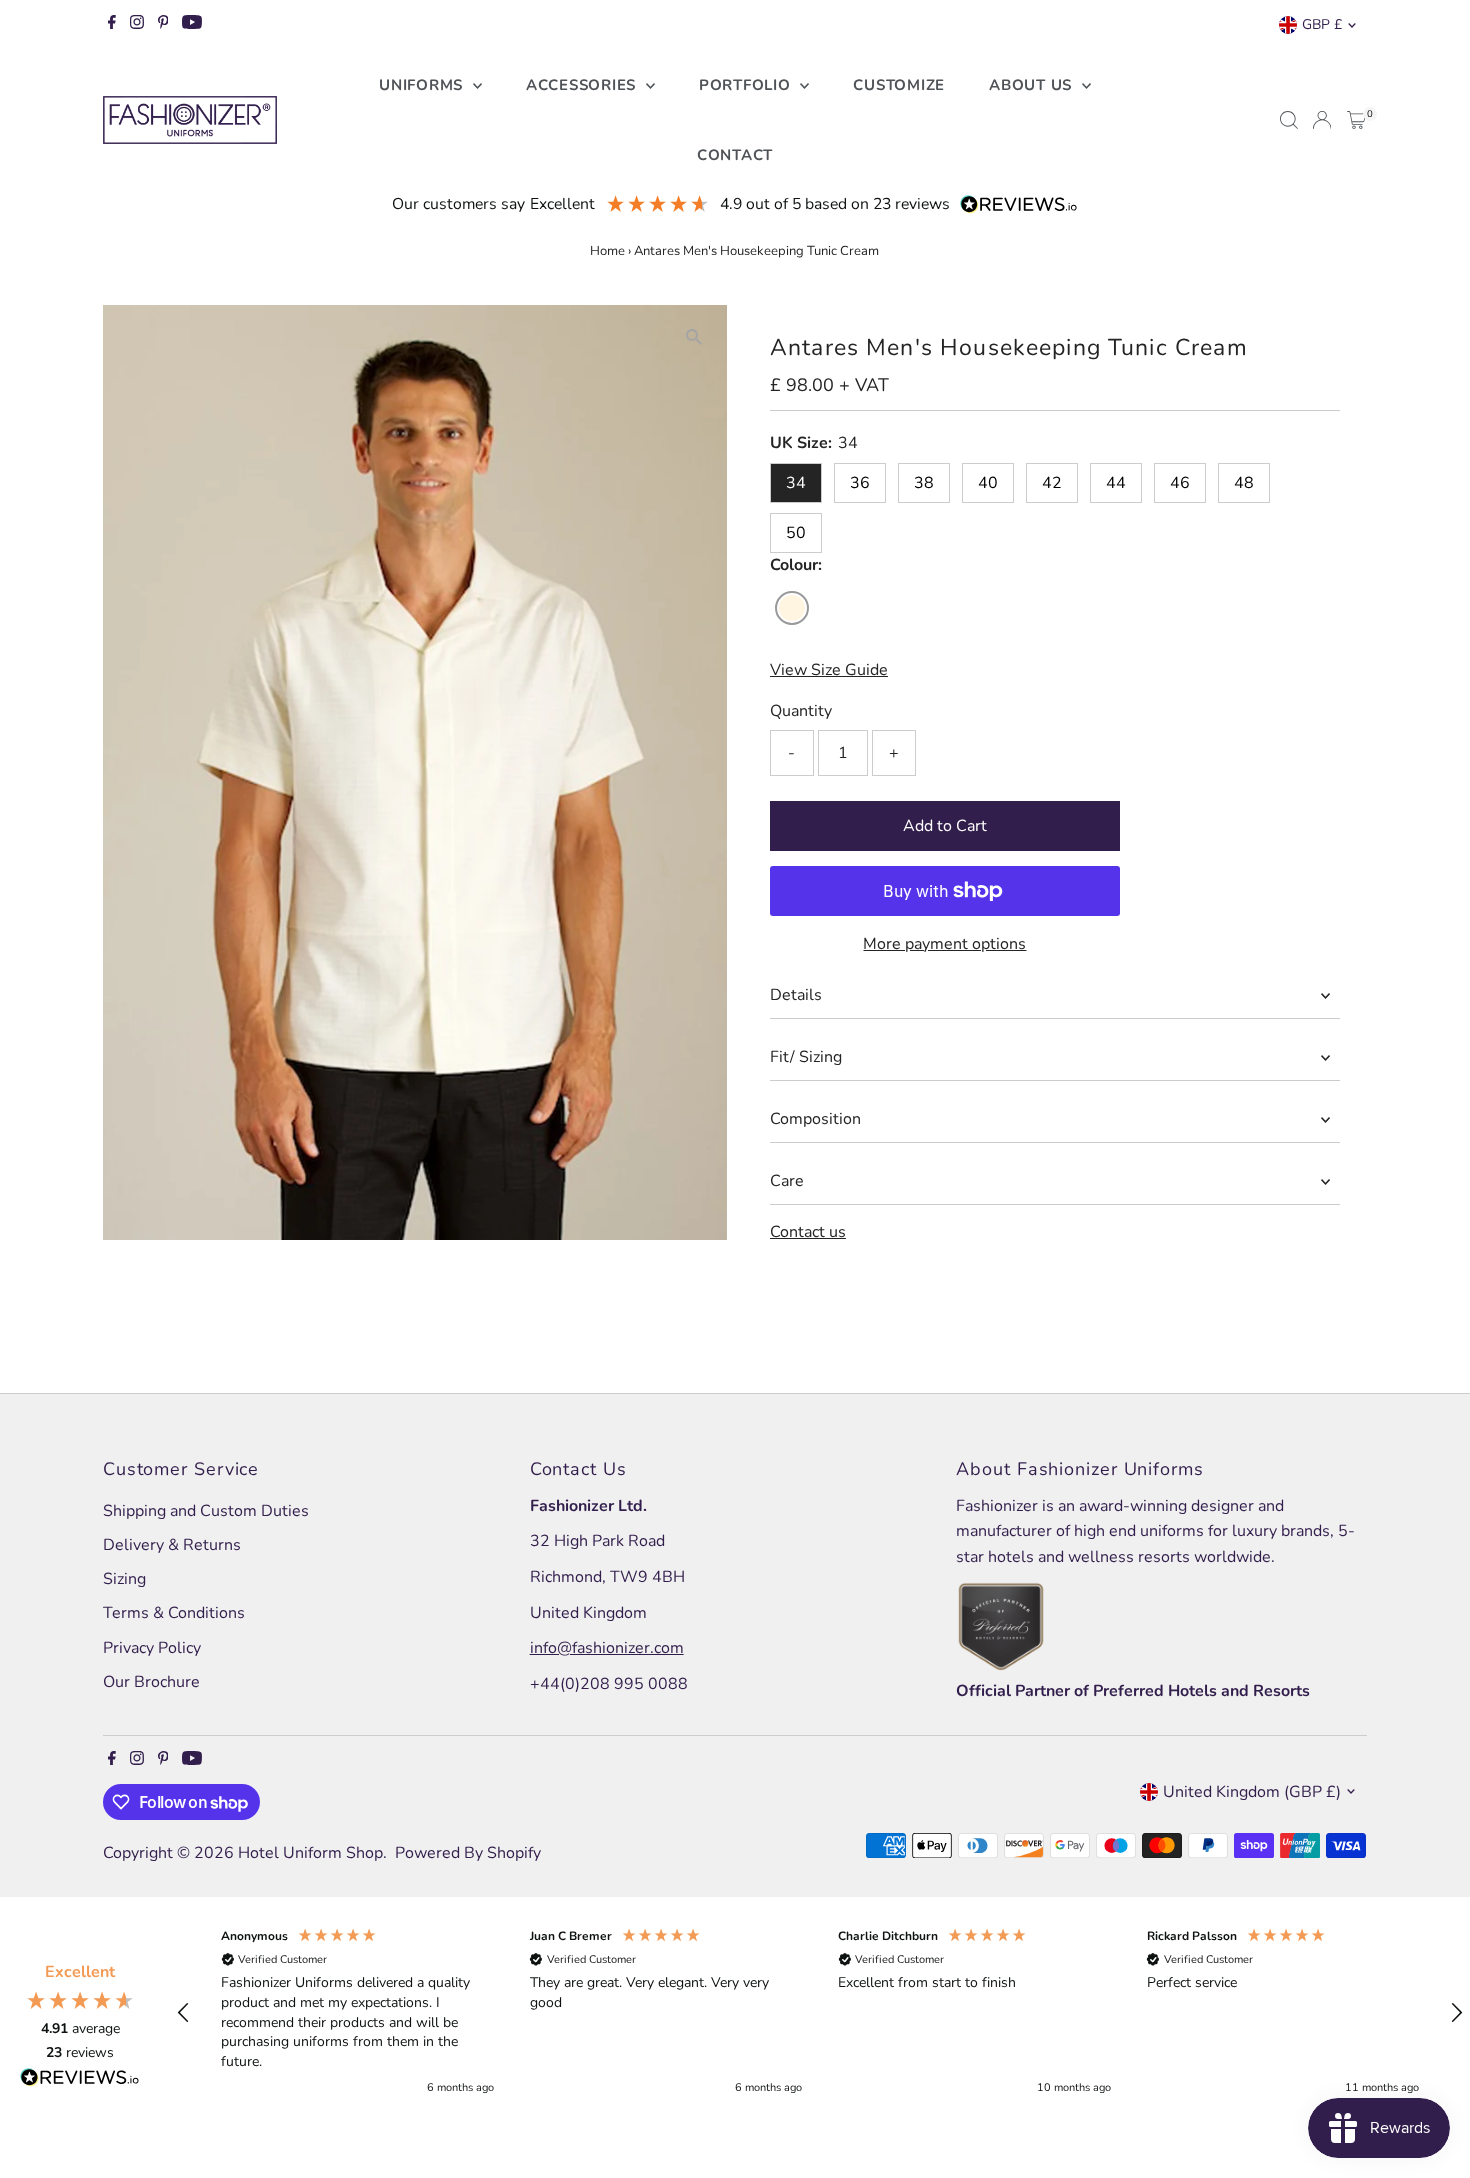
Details (796, 995)
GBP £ (1322, 24)
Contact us (808, 1232)
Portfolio (747, 85)
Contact (735, 155)
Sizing (124, 1579)
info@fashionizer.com (607, 1648)
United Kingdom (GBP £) (1252, 1792)
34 (796, 483)
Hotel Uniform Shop (310, 1853)
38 (924, 483)
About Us (1033, 85)
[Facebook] (112, 25)
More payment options (944, 944)
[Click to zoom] (694, 337)
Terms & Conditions (174, 1613)
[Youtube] (192, 25)
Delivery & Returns (172, 1545)
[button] (184, 2013)
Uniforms (423, 85)
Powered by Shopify (468, 1853)
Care (787, 1181)
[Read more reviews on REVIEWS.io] (80, 2081)
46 (1180, 483)
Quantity (801, 711)
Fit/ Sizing (806, 1057)
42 (1052, 483)
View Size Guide (829, 670)
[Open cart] (1356, 120)
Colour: (796, 565)
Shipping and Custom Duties (206, 1511)
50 (796, 533)
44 (1116, 483)
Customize (899, 85)
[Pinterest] (163, 25)
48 (1244, 483)
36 (860, 483)
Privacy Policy (152, 1648)
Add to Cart (945, 826)
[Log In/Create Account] (1322, 120)
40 (988, 483)
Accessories (583, 85)
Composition (815, 1119)
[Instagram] (137, 25)
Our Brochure (151, 1682)
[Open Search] (1289, 120)
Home (607, 251)
